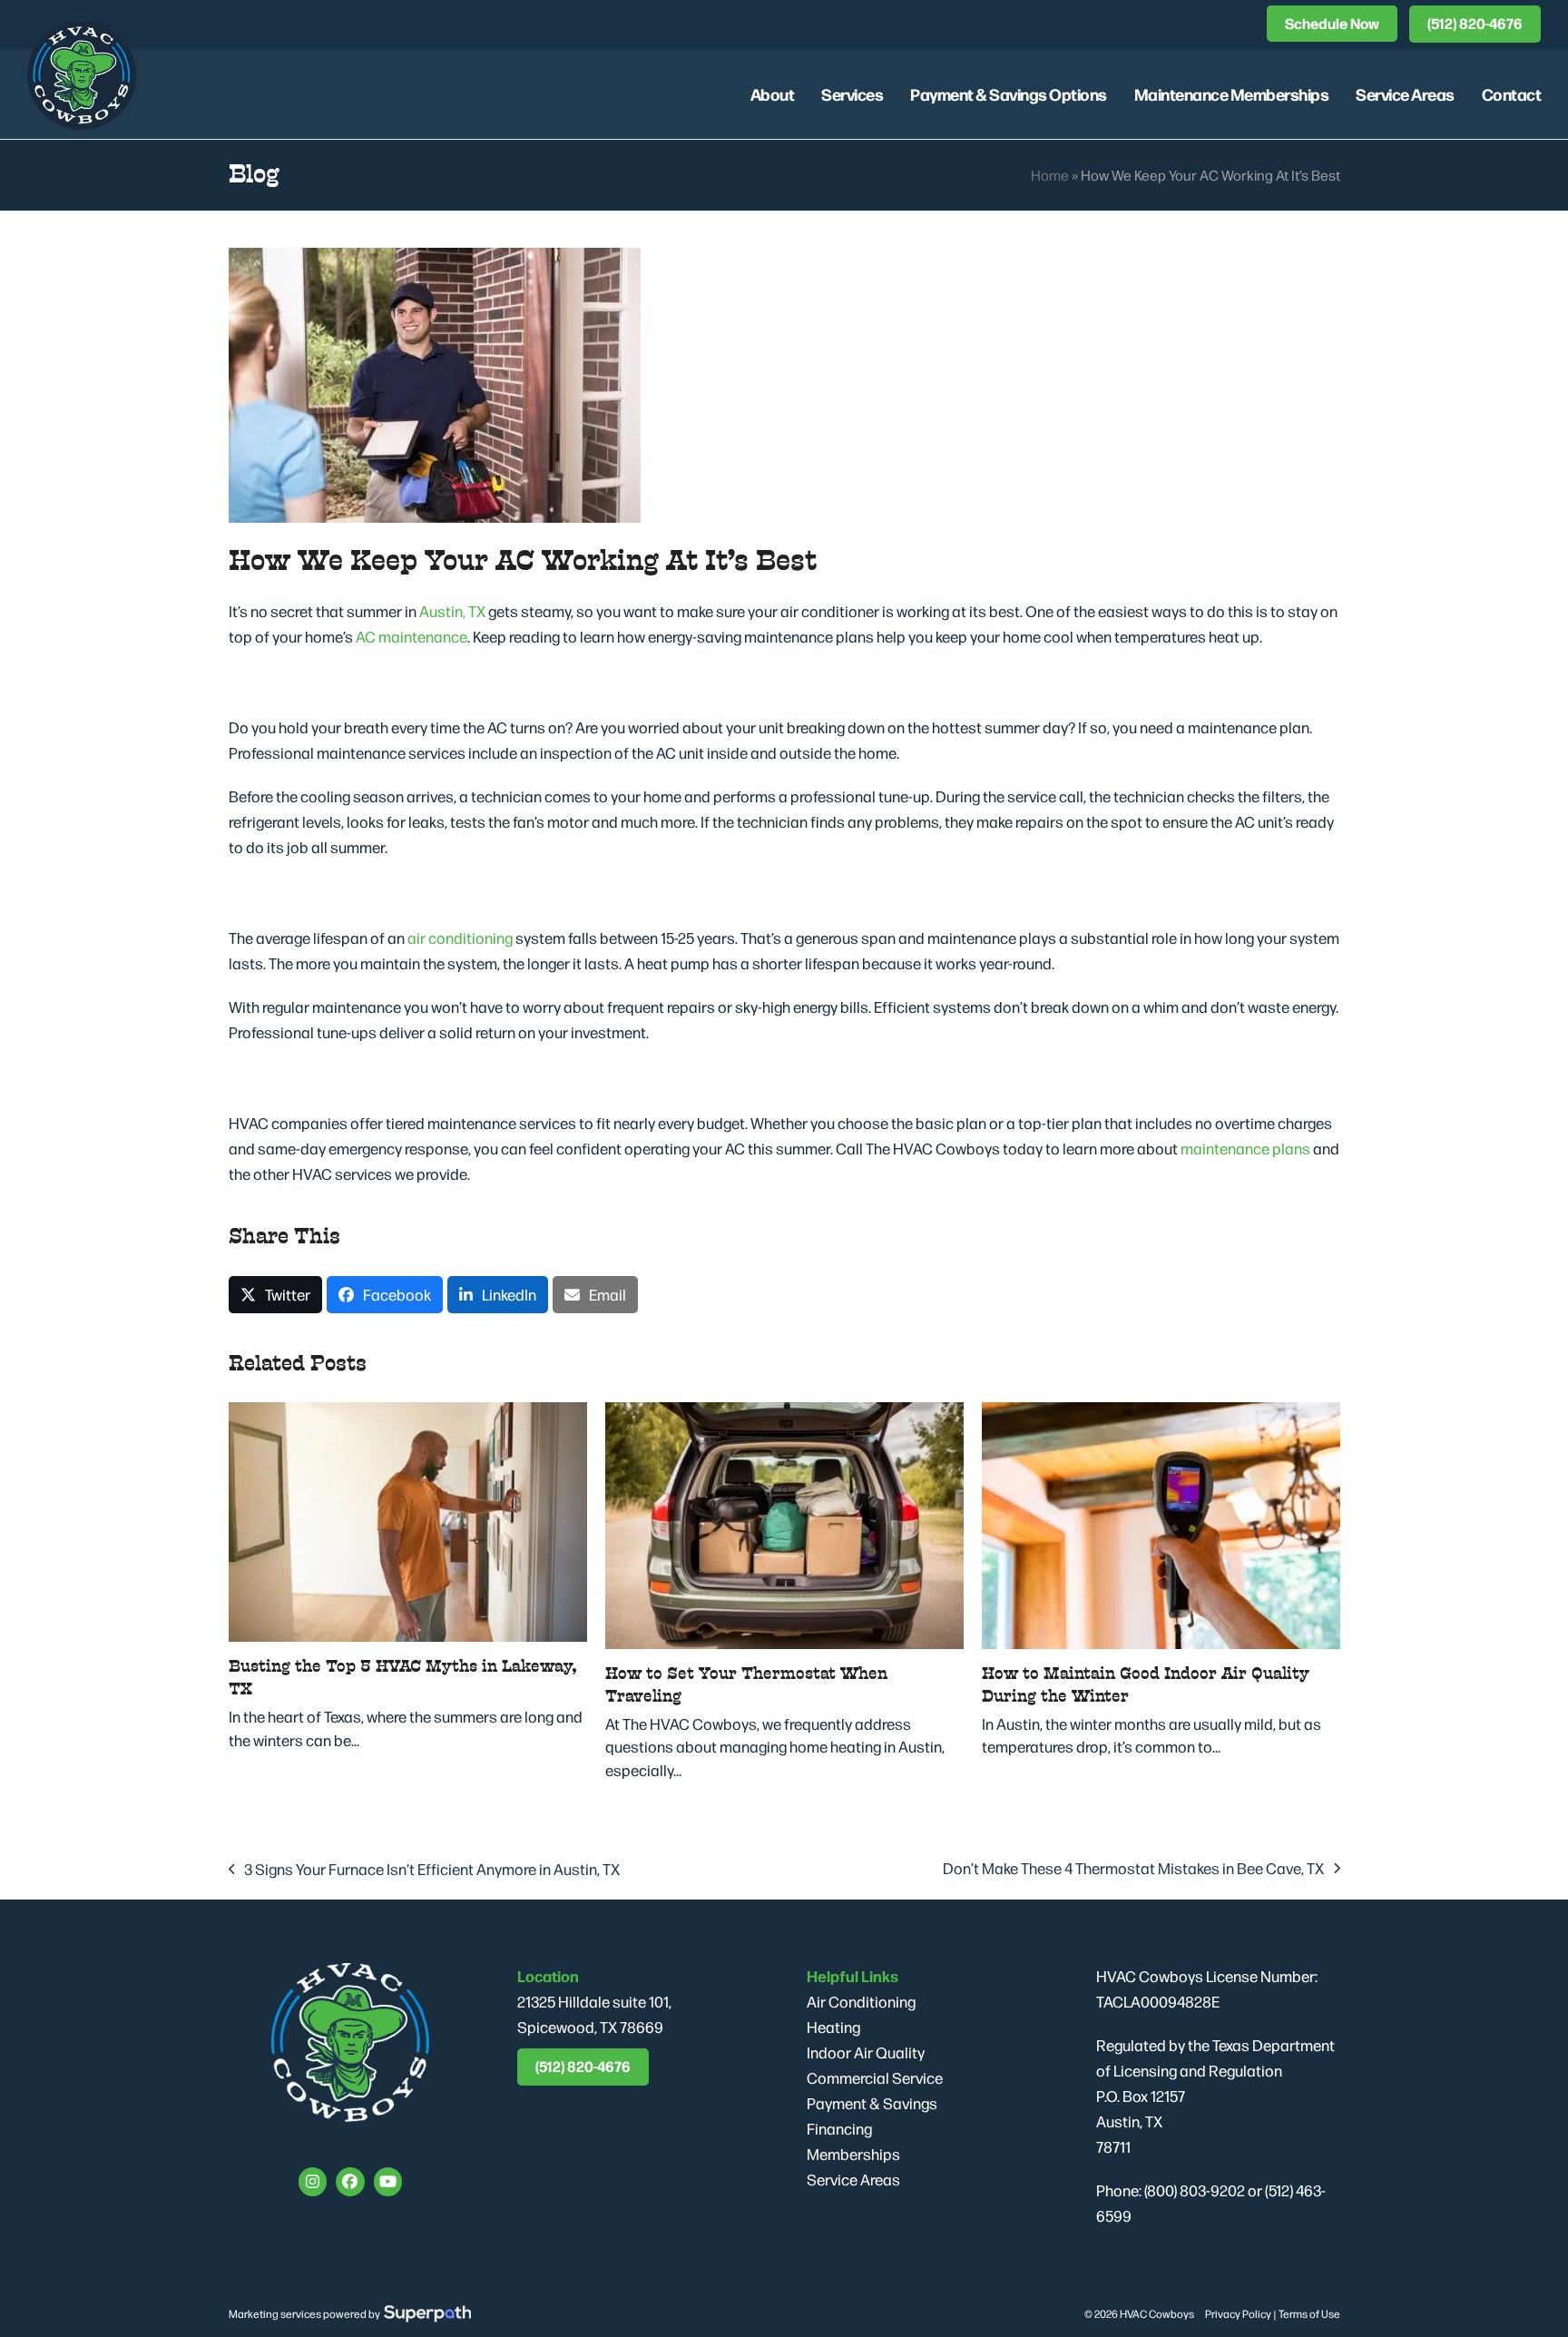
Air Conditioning (861, 2001)
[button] (275, 1295)
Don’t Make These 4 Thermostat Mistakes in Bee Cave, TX (1133, 1869)
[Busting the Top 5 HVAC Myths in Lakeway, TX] (408, 1519)
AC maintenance (412, 636)
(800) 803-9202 (1195, 2190)
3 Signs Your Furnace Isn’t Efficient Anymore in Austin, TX (425, 1870)
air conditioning (460, 938)
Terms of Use (1309, 2313)
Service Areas (853, 2179)
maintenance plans (1245, 1148)
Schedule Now (1332, 23)
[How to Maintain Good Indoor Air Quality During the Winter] (1161, 1523)
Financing (839, 2128)
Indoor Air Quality (866, 2052)
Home (1050, 175)
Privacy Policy (1238, 2313)
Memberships (853, 2154)
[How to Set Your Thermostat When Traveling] (784, 1523)
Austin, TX (452, 611)
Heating (833, 2027)
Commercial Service (875, 2077)
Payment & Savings (872, 2103)
